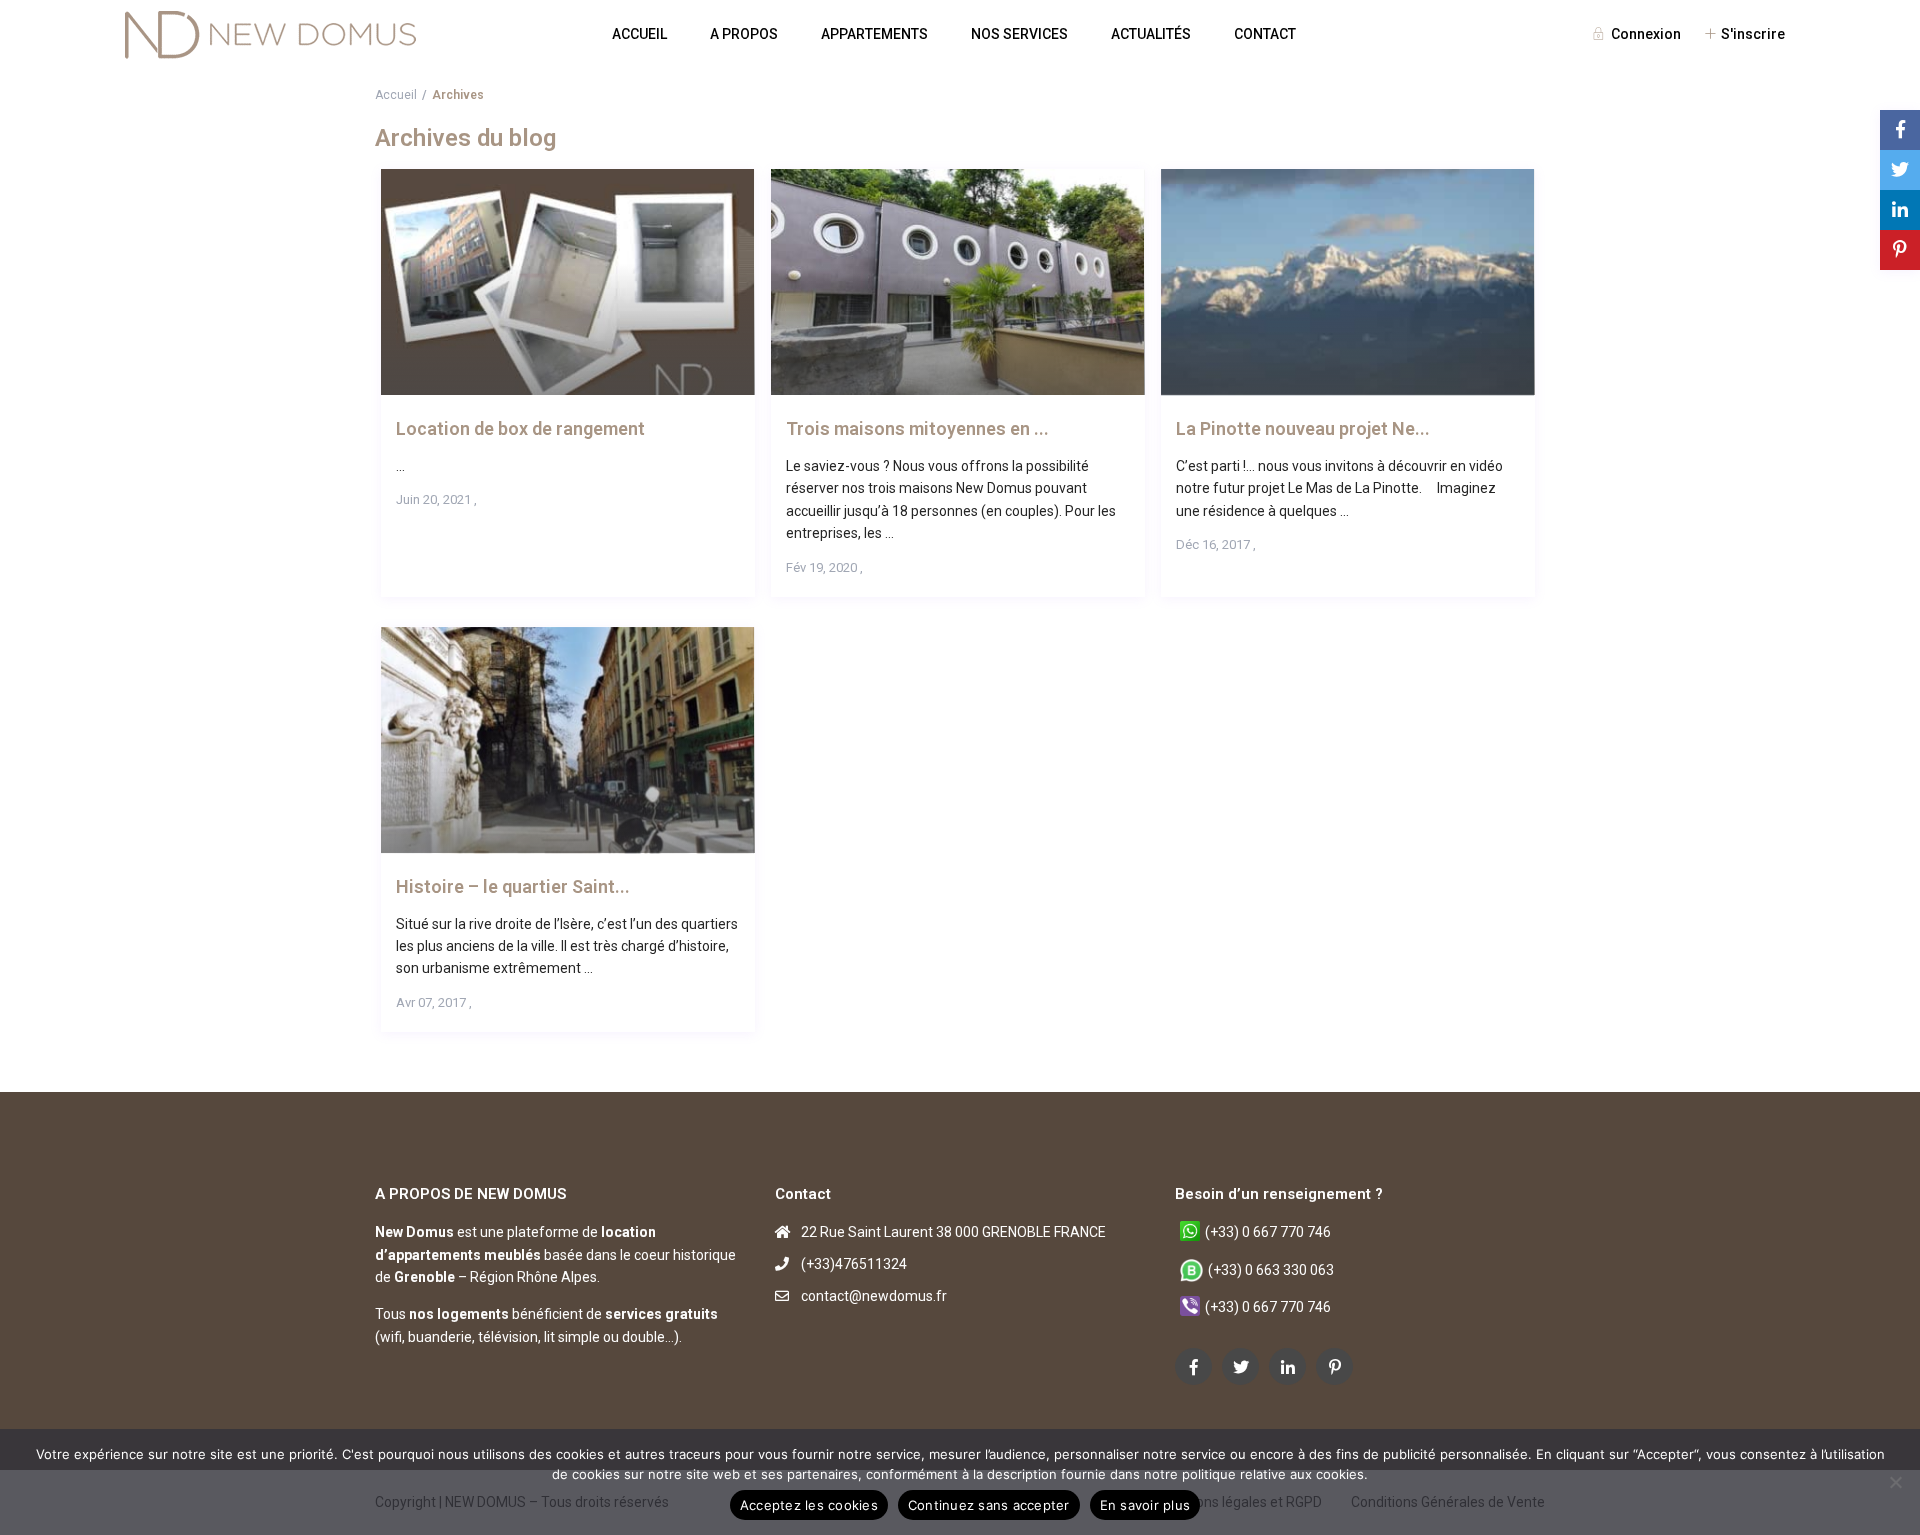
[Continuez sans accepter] (1895, 1482)
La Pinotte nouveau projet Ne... (1303, 428)
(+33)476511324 (854, 1264)
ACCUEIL (639, 34)
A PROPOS (744, 34)
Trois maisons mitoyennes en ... (917, 428)
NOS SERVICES (1019, 34)
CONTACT (1265, 34)
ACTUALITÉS (1151, 34)
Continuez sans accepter (989, 1505)
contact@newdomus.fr (874, 1296)
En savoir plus (1145, 1505)
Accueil (396, 95)
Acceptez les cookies (809, 1505)
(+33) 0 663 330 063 (1271, 1270)
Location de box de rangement (520, 428)
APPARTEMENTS (874, 34)
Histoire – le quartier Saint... (513, 886)
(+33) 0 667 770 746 (1268, 1232)
